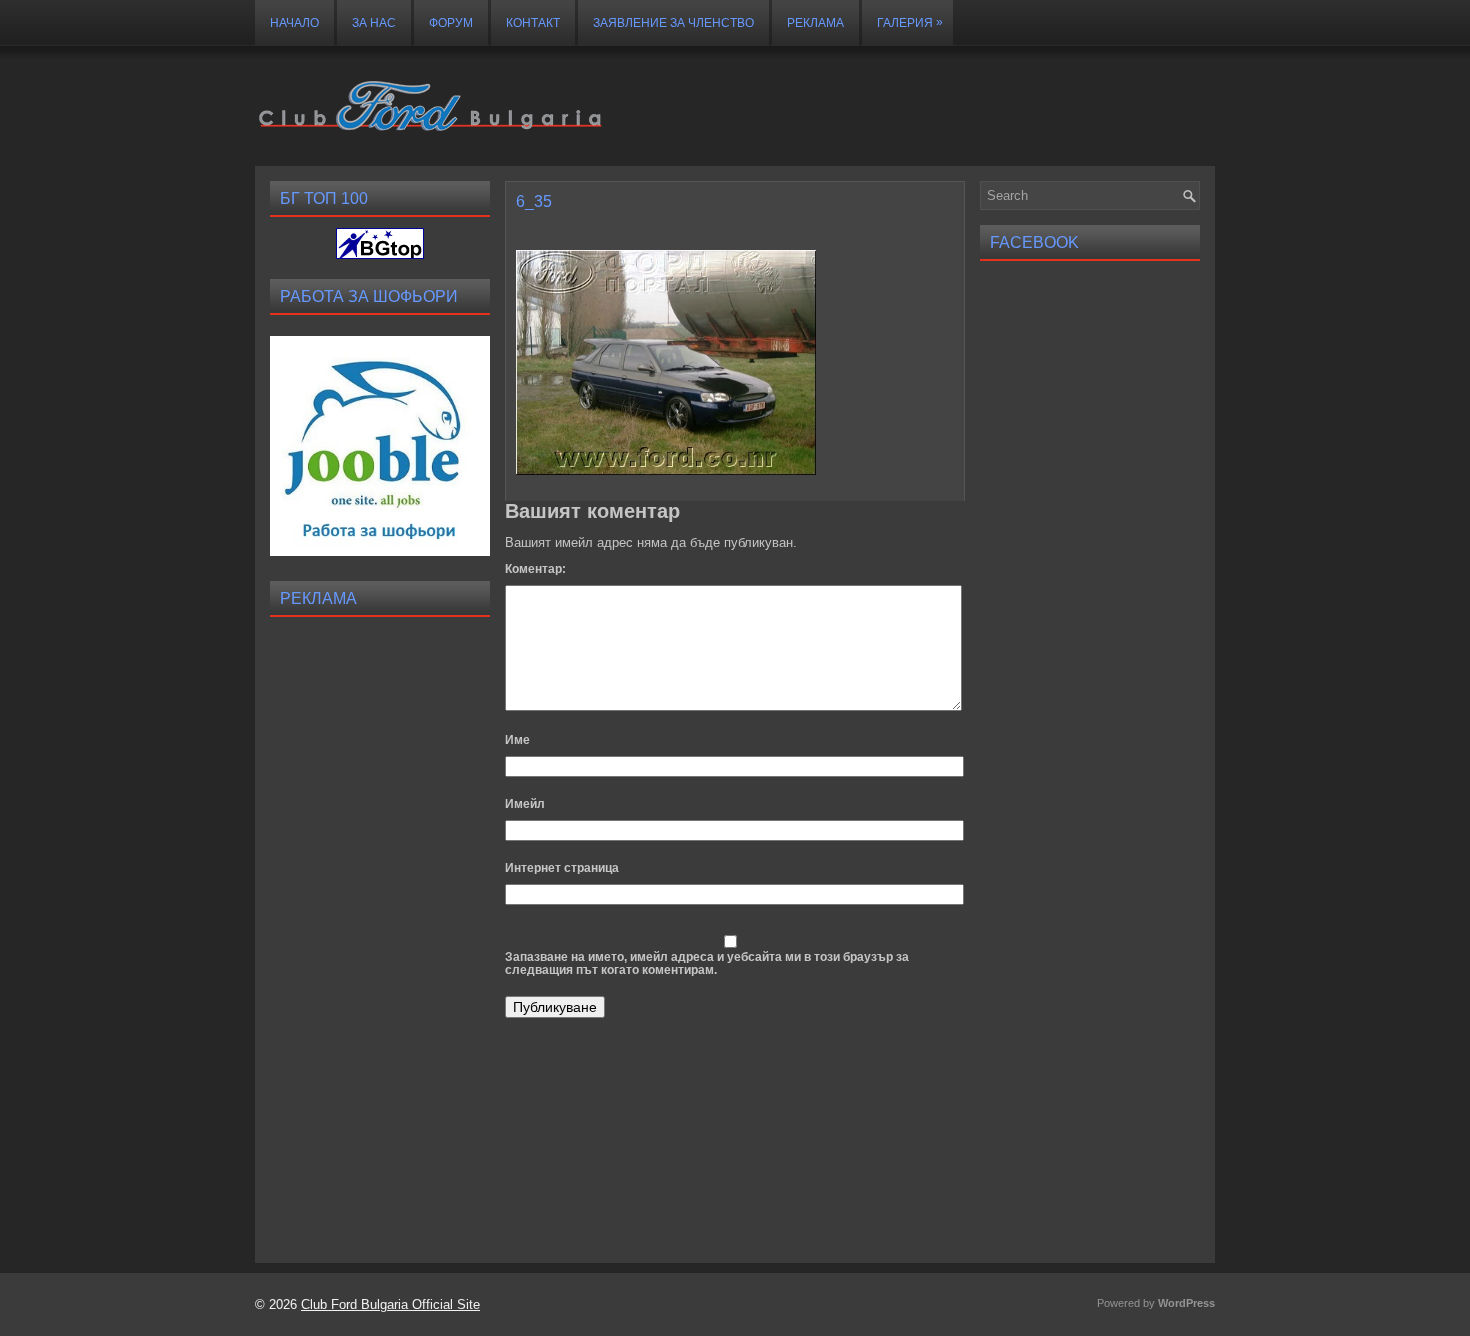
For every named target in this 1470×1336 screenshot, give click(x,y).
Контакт (533, 23)
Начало (294, 23)
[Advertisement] (380, 928)
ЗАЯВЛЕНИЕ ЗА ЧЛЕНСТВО (673, 23)
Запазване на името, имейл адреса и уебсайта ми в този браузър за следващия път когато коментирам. (707, 963)
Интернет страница (562, 868)
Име (517, 740)
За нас (374, 23)
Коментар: (535, 569)
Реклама (815, 23)
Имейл (525, 804)
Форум (451, 23)
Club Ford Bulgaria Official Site (390, 1304)
